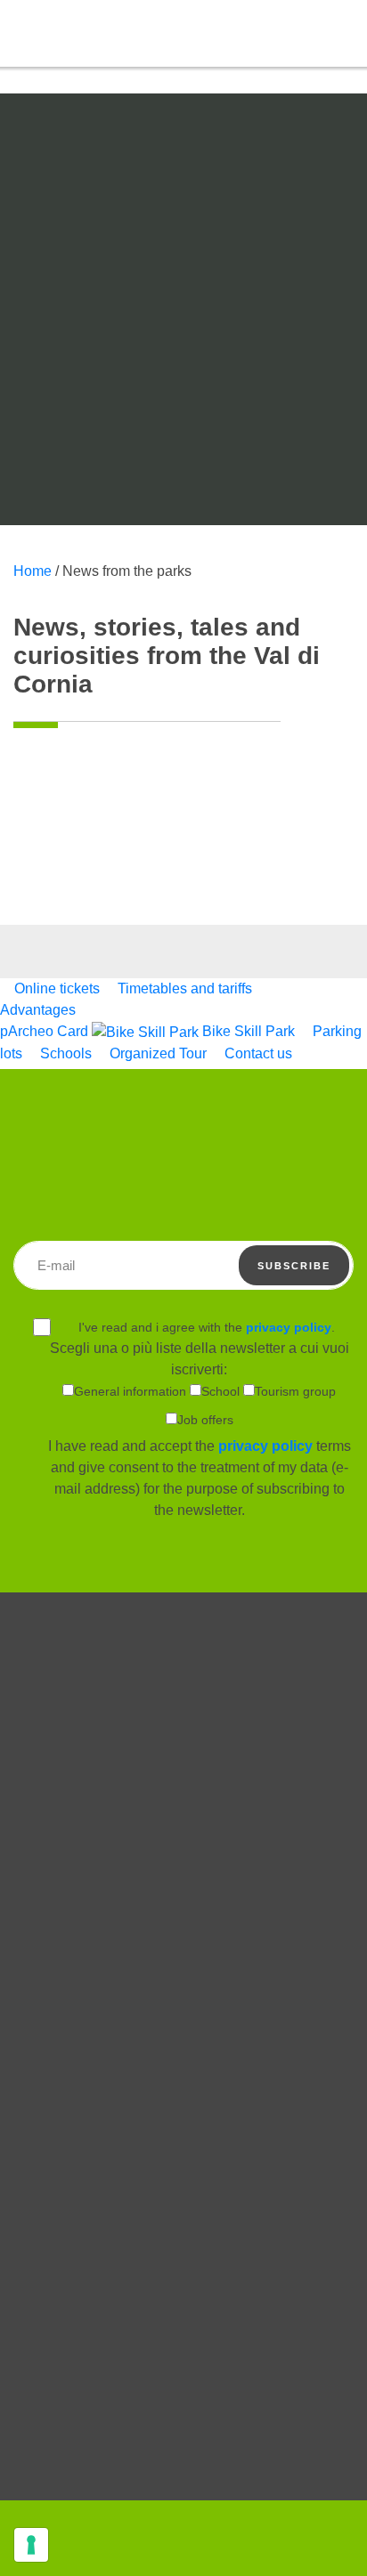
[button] (305, 32)
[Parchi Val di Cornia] (67, 71)
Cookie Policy (184, 2080)
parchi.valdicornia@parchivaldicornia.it (179, 2447)
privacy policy (289, 1327)
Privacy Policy (184, 2107)
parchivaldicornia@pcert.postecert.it (184, 2465)
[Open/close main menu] (345, 34)
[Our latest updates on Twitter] (183, 2235)
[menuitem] (52, 988)
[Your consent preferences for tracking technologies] (31, 2545)
